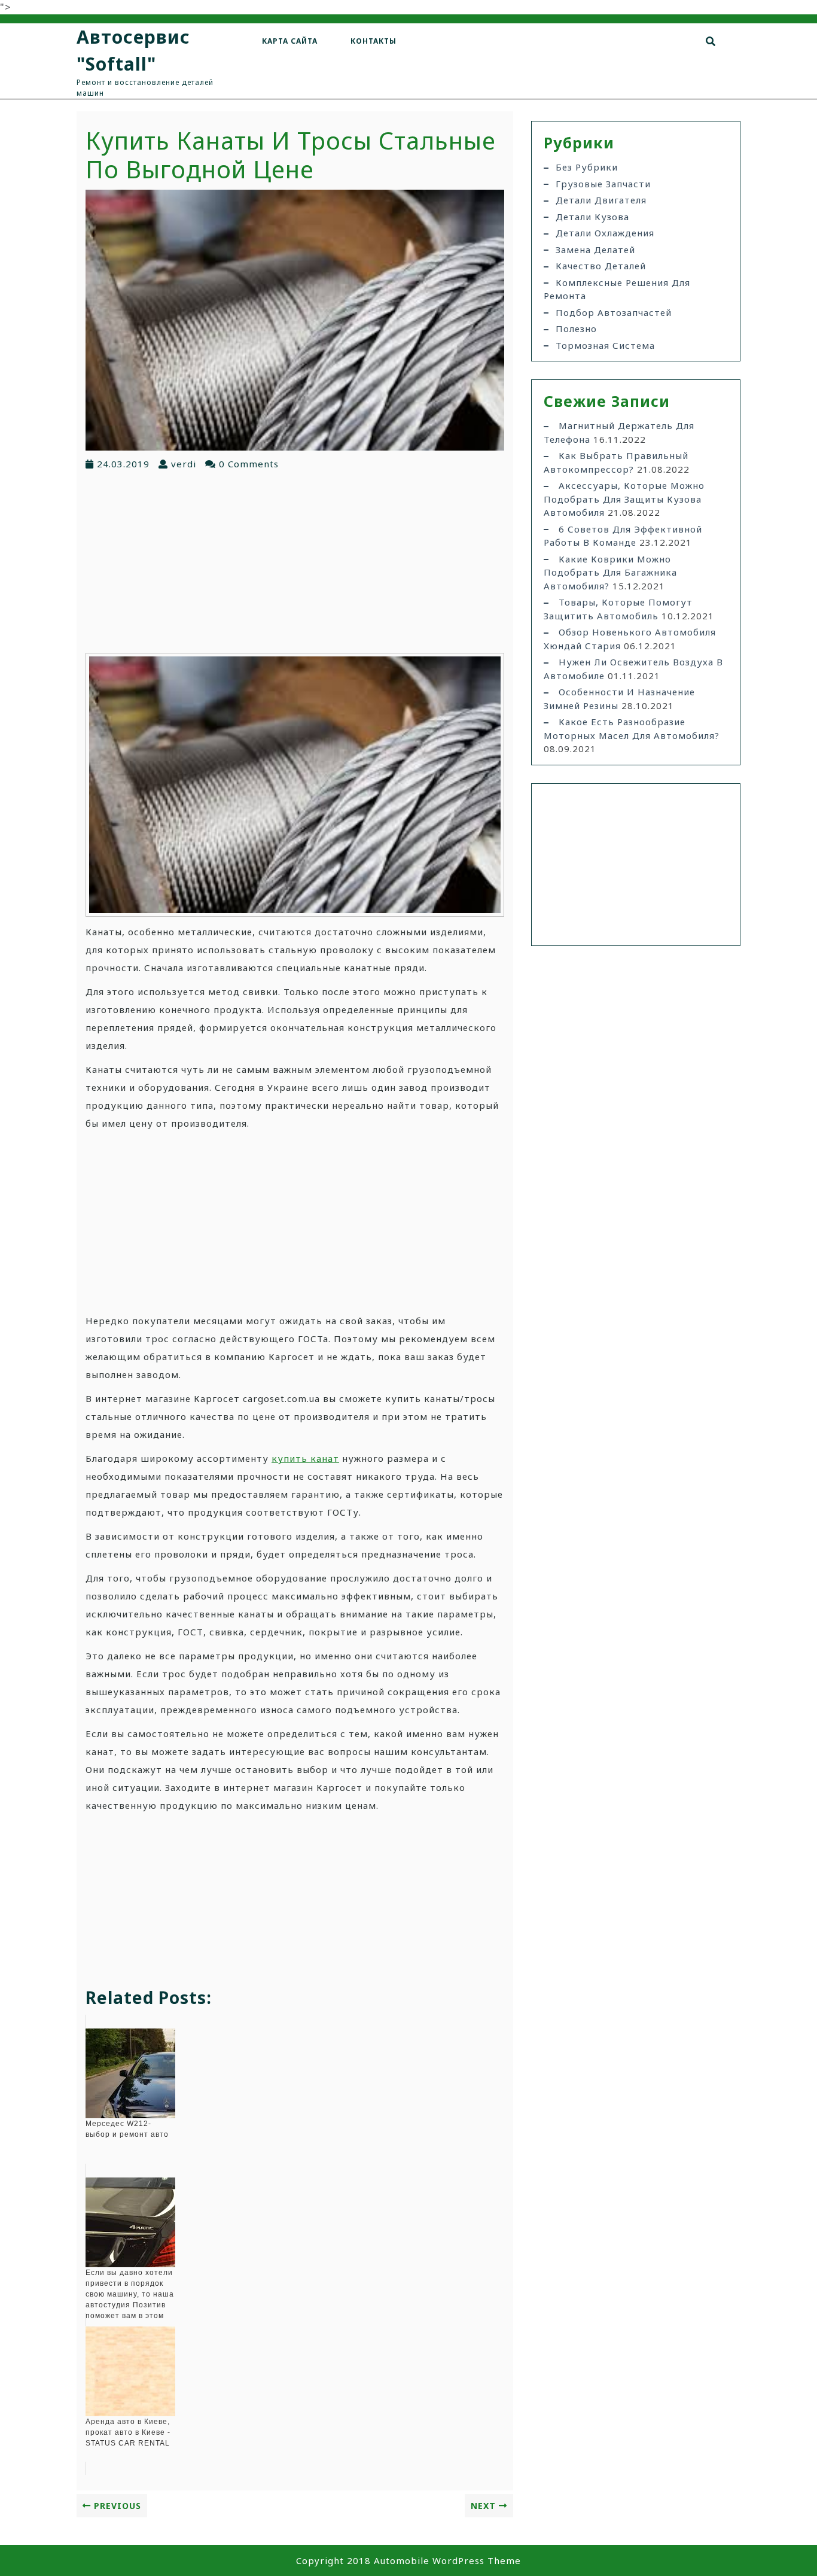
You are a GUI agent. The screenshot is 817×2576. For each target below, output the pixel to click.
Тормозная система (605, 345)
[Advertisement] (295, 561)
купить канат (305, 1458)
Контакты (374, 41)
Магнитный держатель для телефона (619, 432)
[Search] (711, 41)
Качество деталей (601, 266)
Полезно (576, 329)
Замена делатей (595, 250)
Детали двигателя (601, 200)
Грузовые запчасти (603, 184)
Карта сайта (290, 41)
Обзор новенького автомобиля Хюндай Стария (630, 639)
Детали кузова (592, 217)
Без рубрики (587, 167)
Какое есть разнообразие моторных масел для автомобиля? (632, 729)
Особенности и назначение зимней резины (619, 699)
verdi (184, 464)
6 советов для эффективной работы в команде (623, 536)
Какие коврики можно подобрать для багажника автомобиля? (610, 572)
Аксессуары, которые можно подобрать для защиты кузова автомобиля (624, 499)
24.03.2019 (123, 464)
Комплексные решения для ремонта (617, 289)
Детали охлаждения (605, 233)
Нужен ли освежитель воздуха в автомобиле (633, 669)
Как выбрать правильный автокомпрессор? (616, 462)
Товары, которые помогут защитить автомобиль (618, 609)
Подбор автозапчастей (614, 312)
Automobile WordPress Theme (447, 2560)
